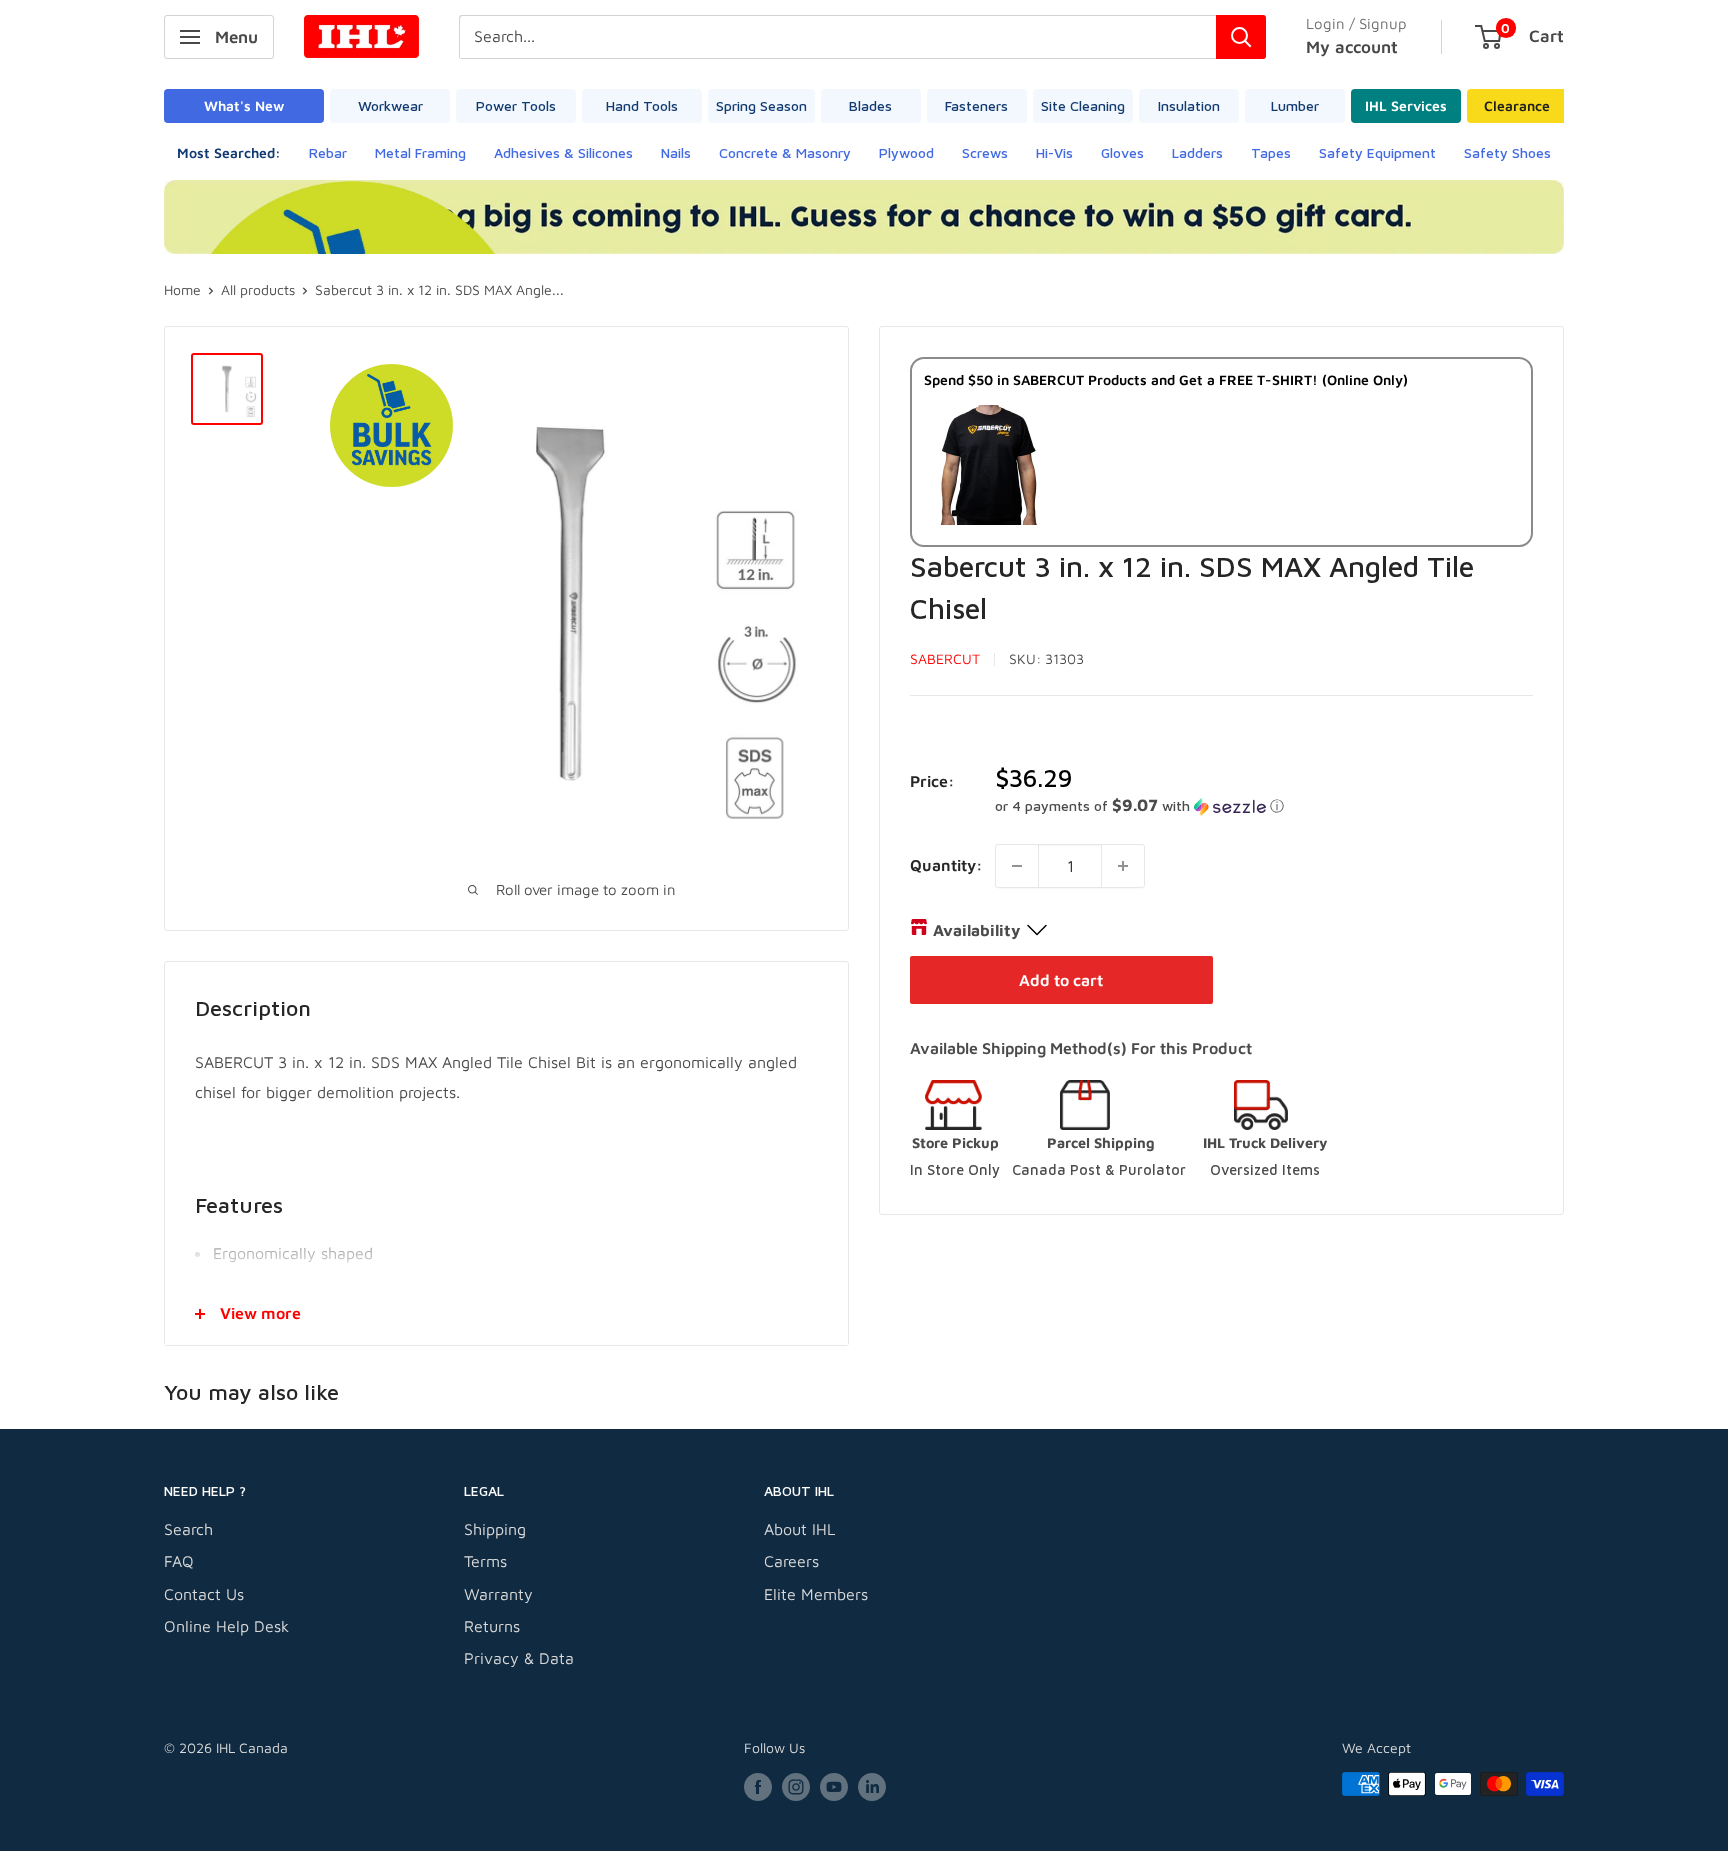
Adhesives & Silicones (563, 152)
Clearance (1517, 105)
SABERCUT (945, 658)
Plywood (906, 152)
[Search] (1241, 37)
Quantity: (946, 865)
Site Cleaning (1083, 105)
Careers (791, 1561)
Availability (976, 930)
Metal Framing (420, 152)
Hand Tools (642, 105)
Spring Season (761, 105)
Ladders (1197, 152)
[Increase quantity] (1123, 866)
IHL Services (1406, 105)
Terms (485, 1561)
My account (1352, 47)
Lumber (1295, 105)
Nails (676, 152)
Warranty (498, 1594)
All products (258, 289)
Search (188, 1529)
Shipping (495, 1529)
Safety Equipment (1377, 152)
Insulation (1189, 105)
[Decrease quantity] (1017, 866)
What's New (244, 105)
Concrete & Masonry (785, 152)
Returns (492, 1626)
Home (182, 289)
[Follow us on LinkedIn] (872, 1786)
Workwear (390, 105)
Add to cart (1061, 980)
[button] (1264, 806)
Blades (870, 105)
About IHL (799, 1529)
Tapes (1271, 152)
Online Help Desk (226, 1626)
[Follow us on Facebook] (758, 1786)
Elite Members (816, 1594)
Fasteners (976, 105)
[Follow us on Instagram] (796, 1786)
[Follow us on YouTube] (834, 1786)
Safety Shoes (1507, 152)
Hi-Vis (1054, 152)
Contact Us (204, 1594)
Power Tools (516, 105)
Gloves (1122, 152)
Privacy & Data (519, 1658)
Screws (985, 152)
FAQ (179, 1561)
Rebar (328, 152)
